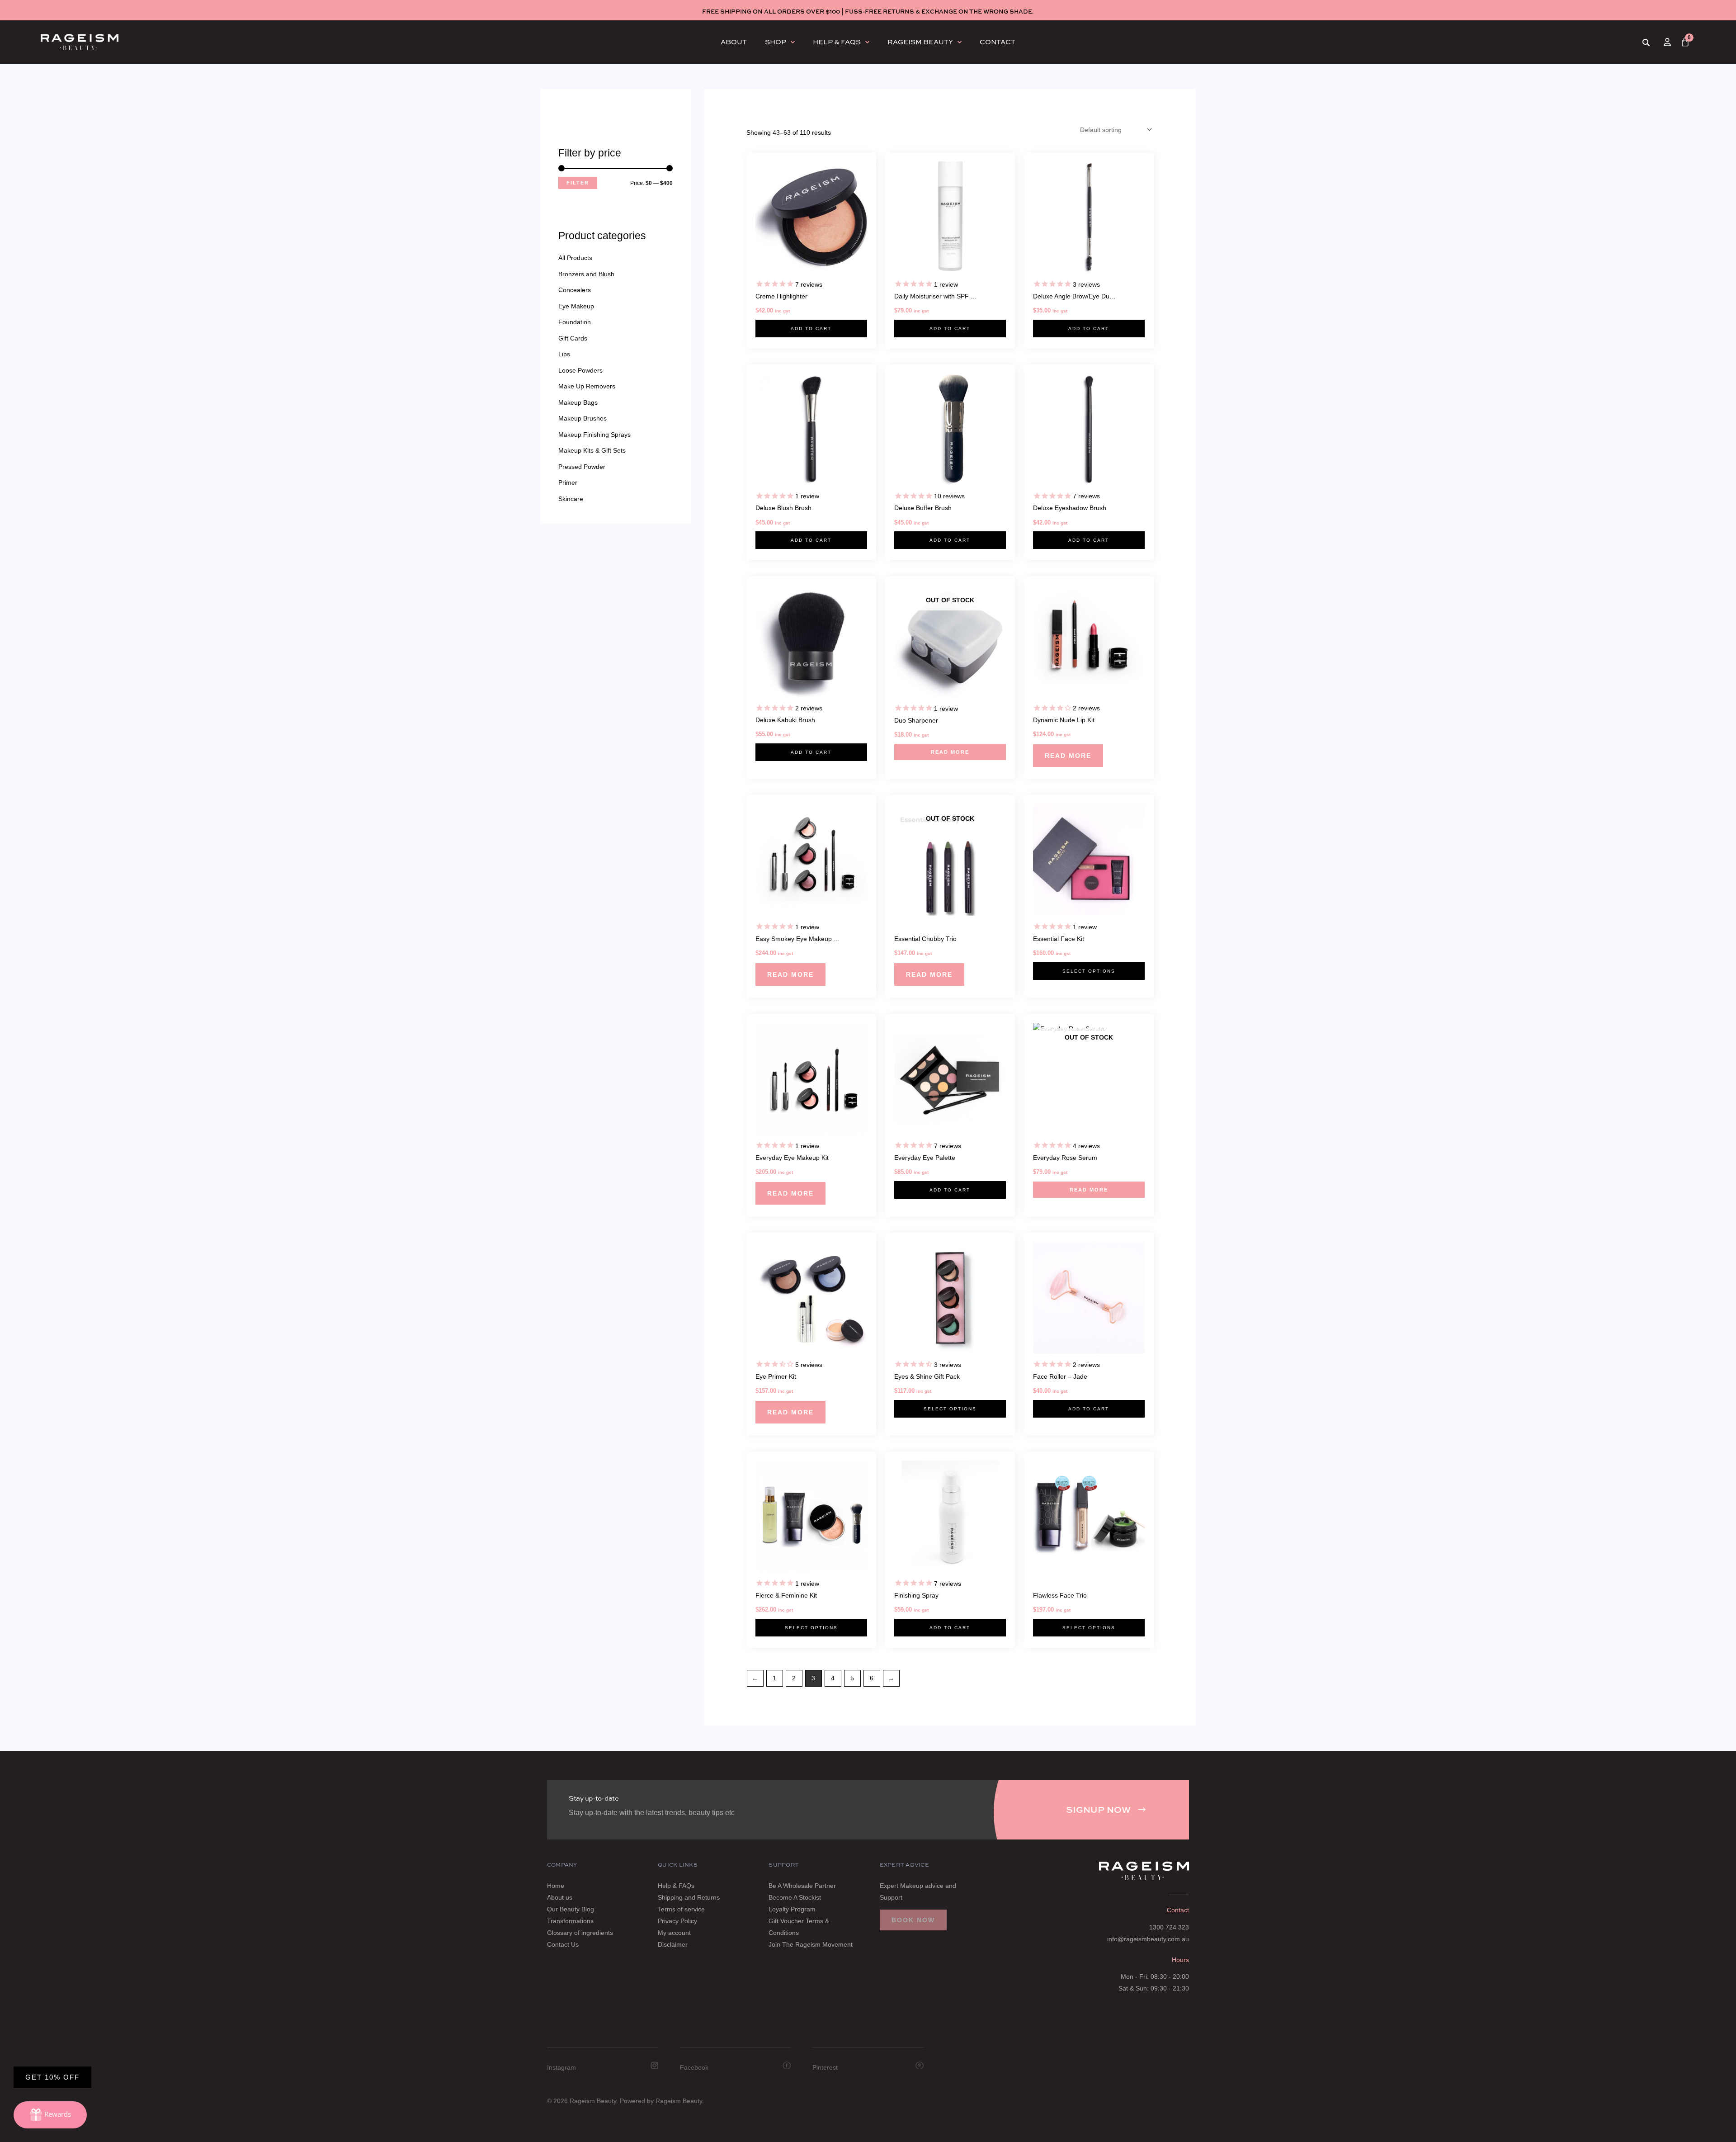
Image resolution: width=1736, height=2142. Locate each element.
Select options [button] (1089, 971)
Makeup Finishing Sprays (594, 435)
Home (556, 1886)
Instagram (561, 2067)
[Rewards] (50, 2115)
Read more (950, 752)
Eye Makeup (576, 306)
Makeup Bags (578, 402)
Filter (578, 183)
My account (674, 1933)
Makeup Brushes (583, 418)
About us (560, 1897)
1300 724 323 (1169, 1927)
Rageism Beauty (920, 42)
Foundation (575, 322)
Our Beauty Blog (571, 1909)
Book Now (913, 1920)
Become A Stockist (795, 1897)
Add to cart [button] (811, 329)
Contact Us (563, 1944)
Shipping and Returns (689, 1897)
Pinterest (825, 2067)
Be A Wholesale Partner (802, 1886)
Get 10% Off (52, 2077)
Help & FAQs (837, 42)
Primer (568, 482)
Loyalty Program (792, 1909)
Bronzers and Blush (586, 274)
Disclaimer (673, 1944)
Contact (998, 42)
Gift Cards (573, 338)
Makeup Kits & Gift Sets (592, 450)
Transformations (570, 1921)
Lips (564, 354)
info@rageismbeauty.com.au (1148, 1939)
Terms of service (681, 1909)
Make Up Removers (587, 386)
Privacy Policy (677, 1921)
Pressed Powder (582, 467)
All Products (575, 258)
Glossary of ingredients (580, 1933)
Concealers (575, 290)
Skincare (571, 499)
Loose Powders (580, 370)
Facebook (694, 2067)
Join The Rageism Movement (811, 1944)
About (734, 42)
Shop (776, 42)
